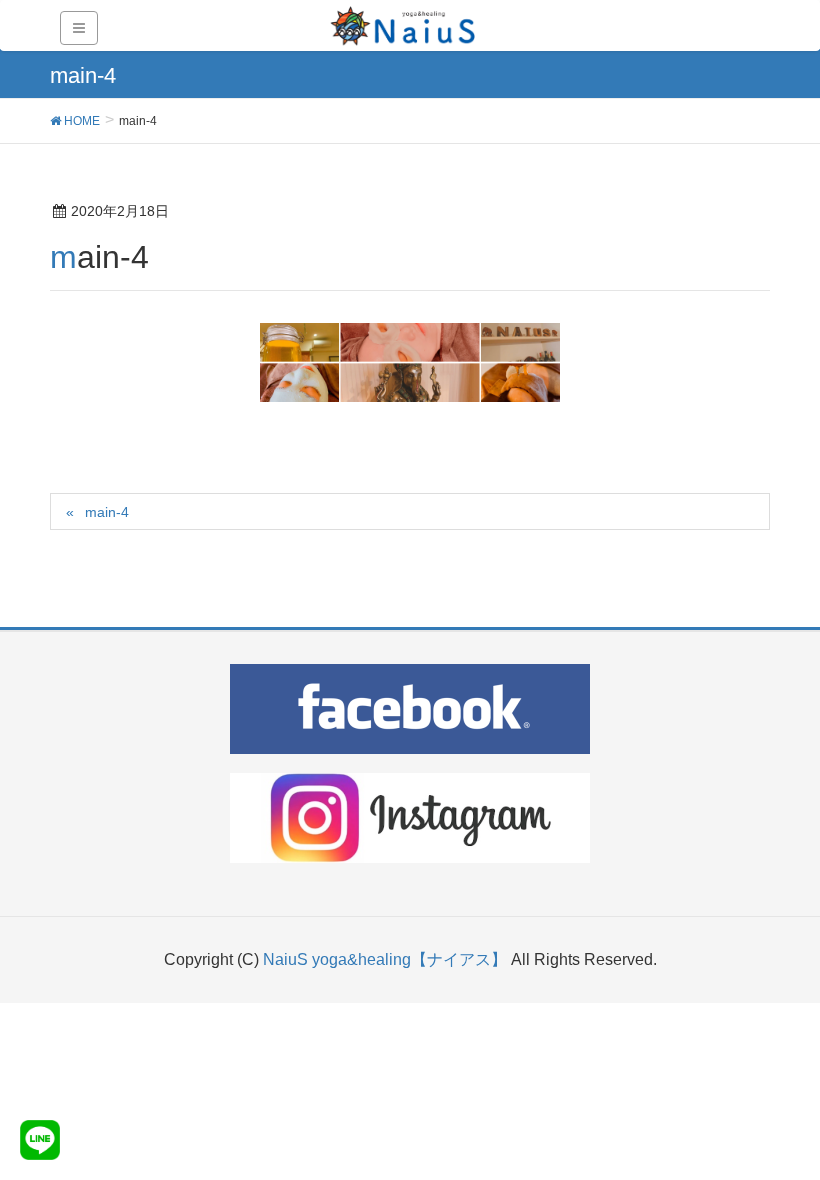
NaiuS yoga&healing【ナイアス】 (387, 959)
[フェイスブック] (410, 709)
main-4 (107, 512)
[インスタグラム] (410, 818)
